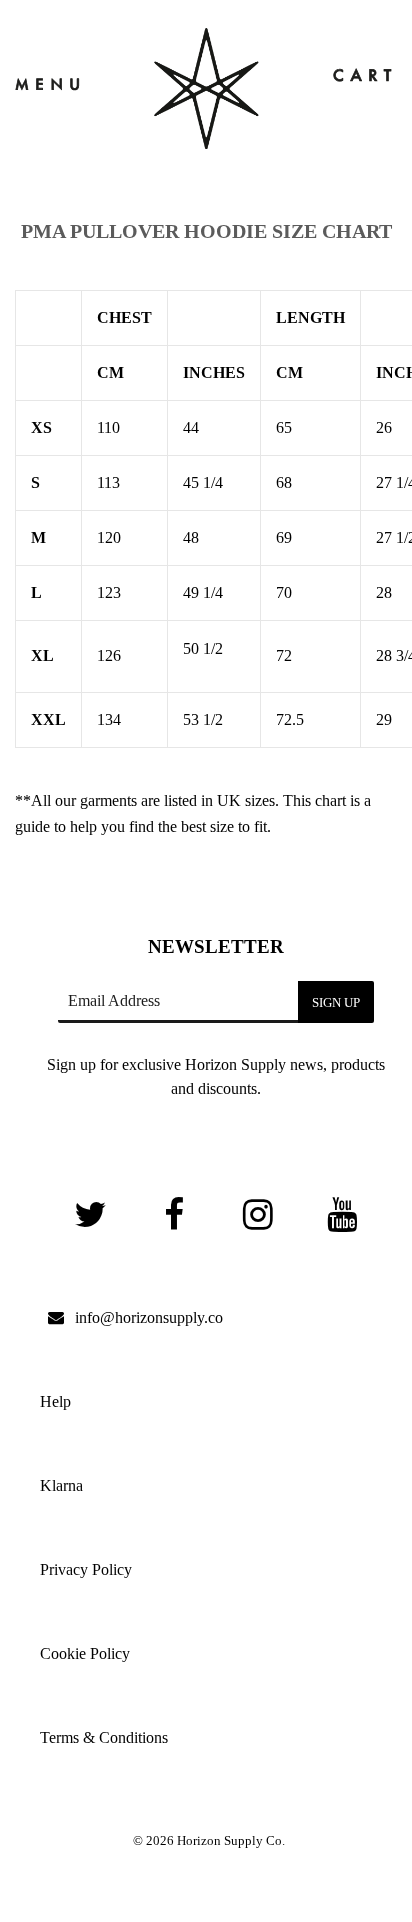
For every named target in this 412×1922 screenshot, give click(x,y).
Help (55, 1401)
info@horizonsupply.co (149, 1317)
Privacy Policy (86, 1569)
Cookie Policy (85, 1653)
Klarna (61, 1485)
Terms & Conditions (104, 1737)
